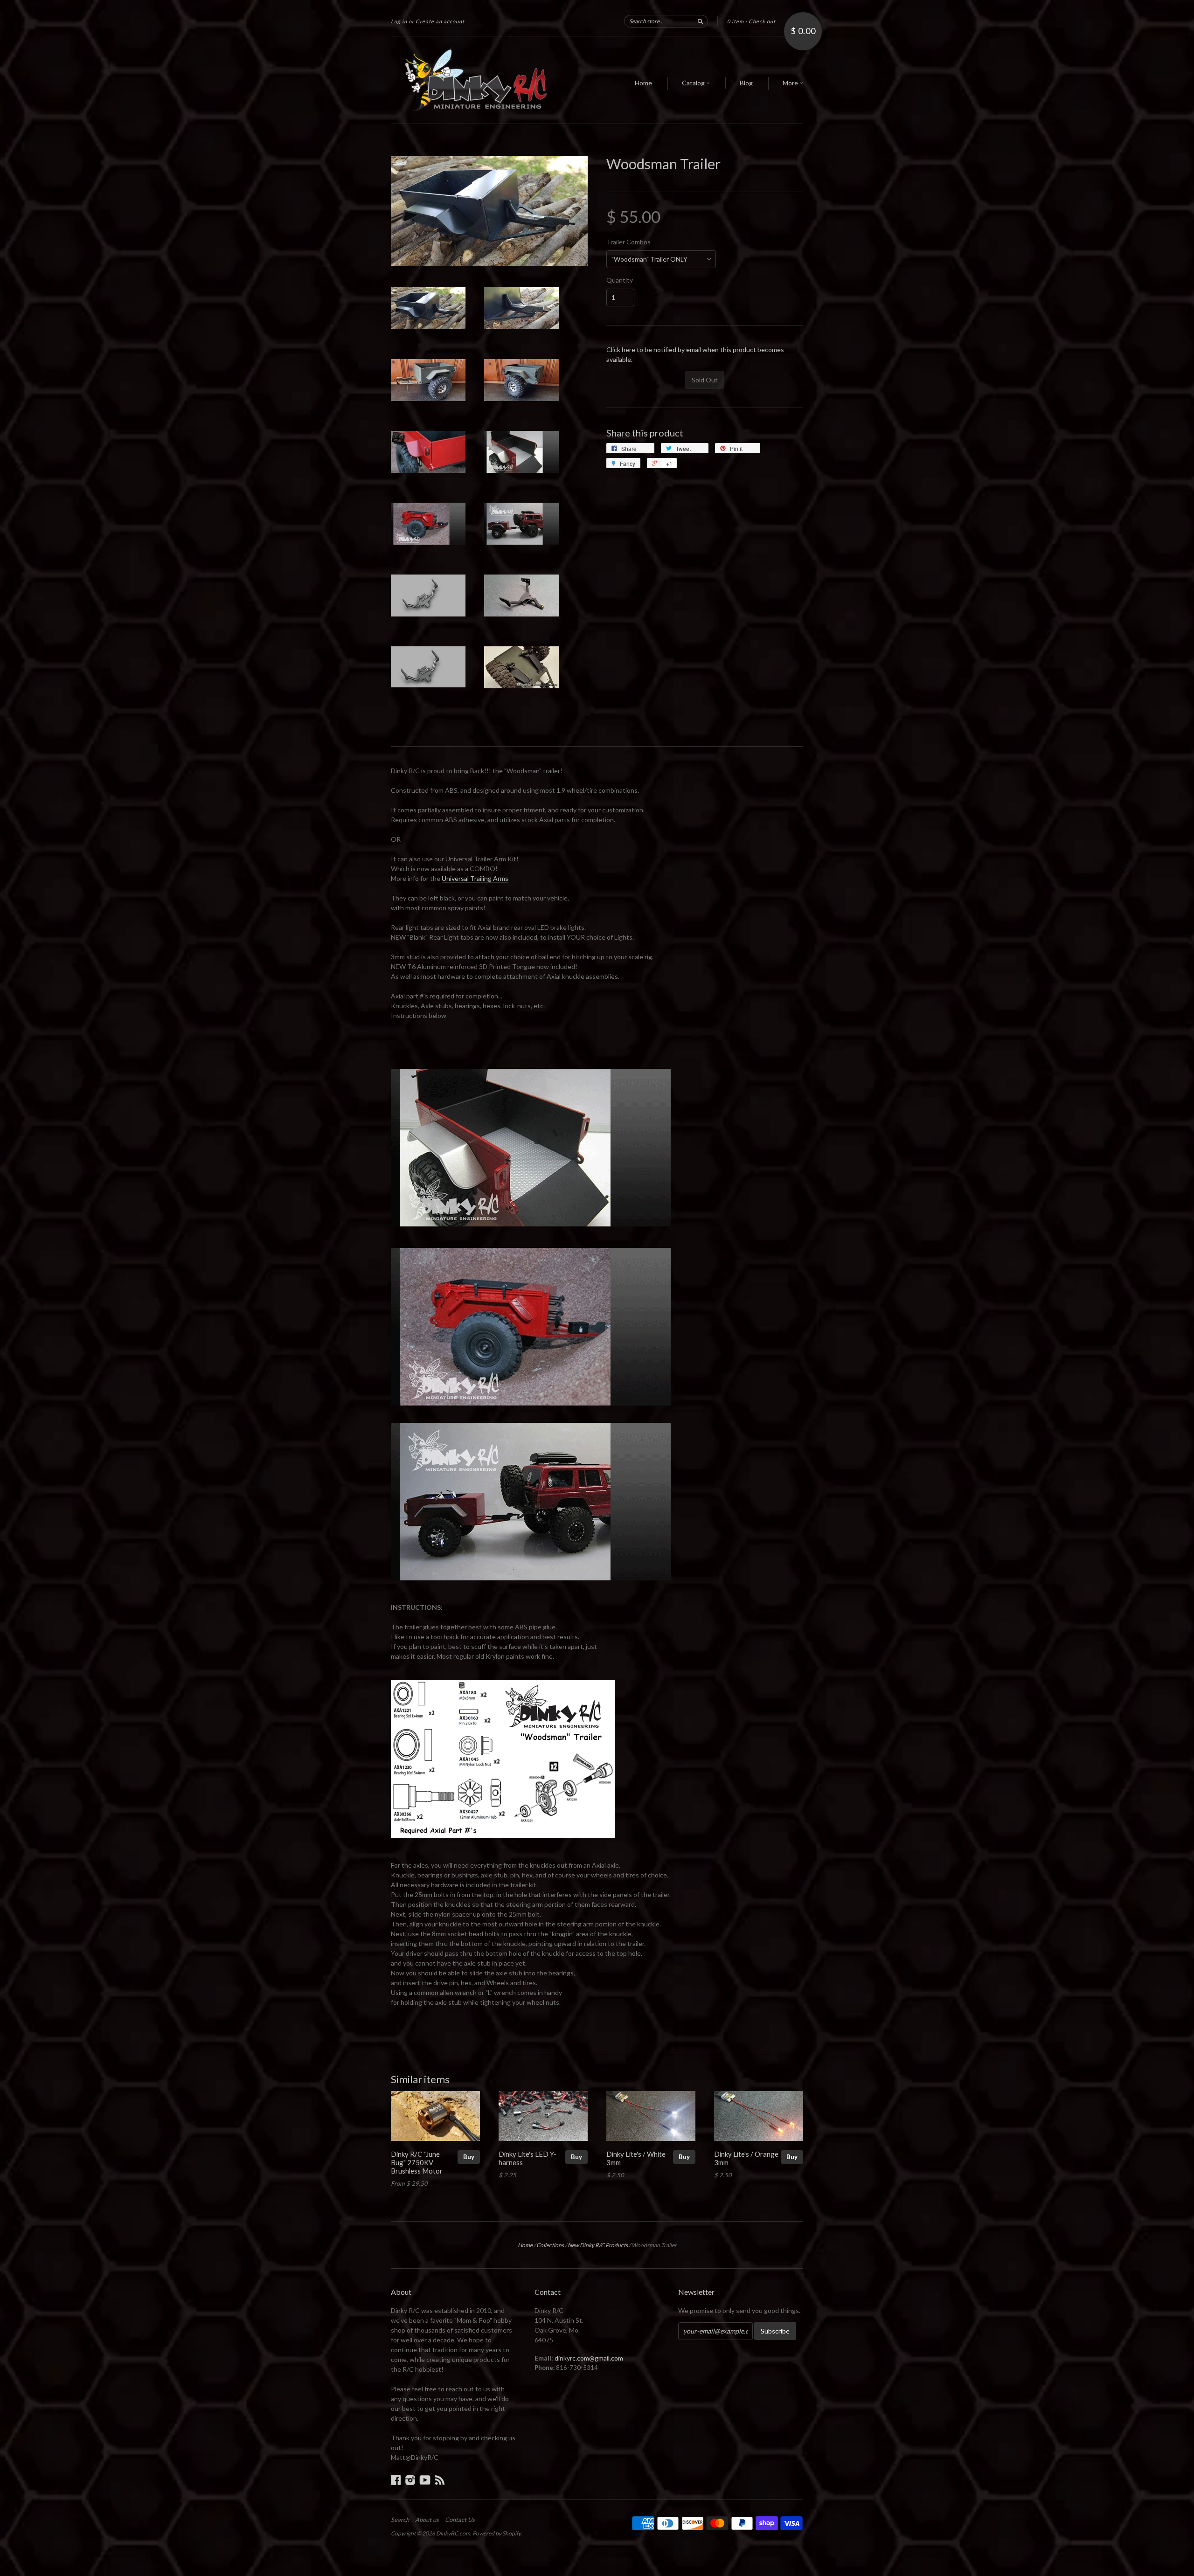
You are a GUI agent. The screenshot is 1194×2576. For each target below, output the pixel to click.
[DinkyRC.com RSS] (440, 2480)
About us (427, 2520)
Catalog (694, 83)
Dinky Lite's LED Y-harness (528, 2158)
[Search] (701, 21)
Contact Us (460, 2520)
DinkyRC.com (453, 2533)
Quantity (620, 280)
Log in (399, 21)
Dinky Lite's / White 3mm (636, 2158)
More (791, 83)
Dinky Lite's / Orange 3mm (746, 2158)
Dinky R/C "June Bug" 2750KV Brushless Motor (417, 2162)
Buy (469, 2157)
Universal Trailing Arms (475, 878)
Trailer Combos (628, 242)
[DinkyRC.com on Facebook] (396, 2480)
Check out (762, 21)
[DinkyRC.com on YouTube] (425, 2480)
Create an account (440, 21)
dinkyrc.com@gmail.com (589, 2358)
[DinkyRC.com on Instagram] (410, 2480)
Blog (746, 83)
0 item (736, 21)
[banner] (477, 80)
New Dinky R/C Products (598, 2245)
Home (643, 83)
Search (400, 2520)
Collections (550, 2245)
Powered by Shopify (496, 2533)
